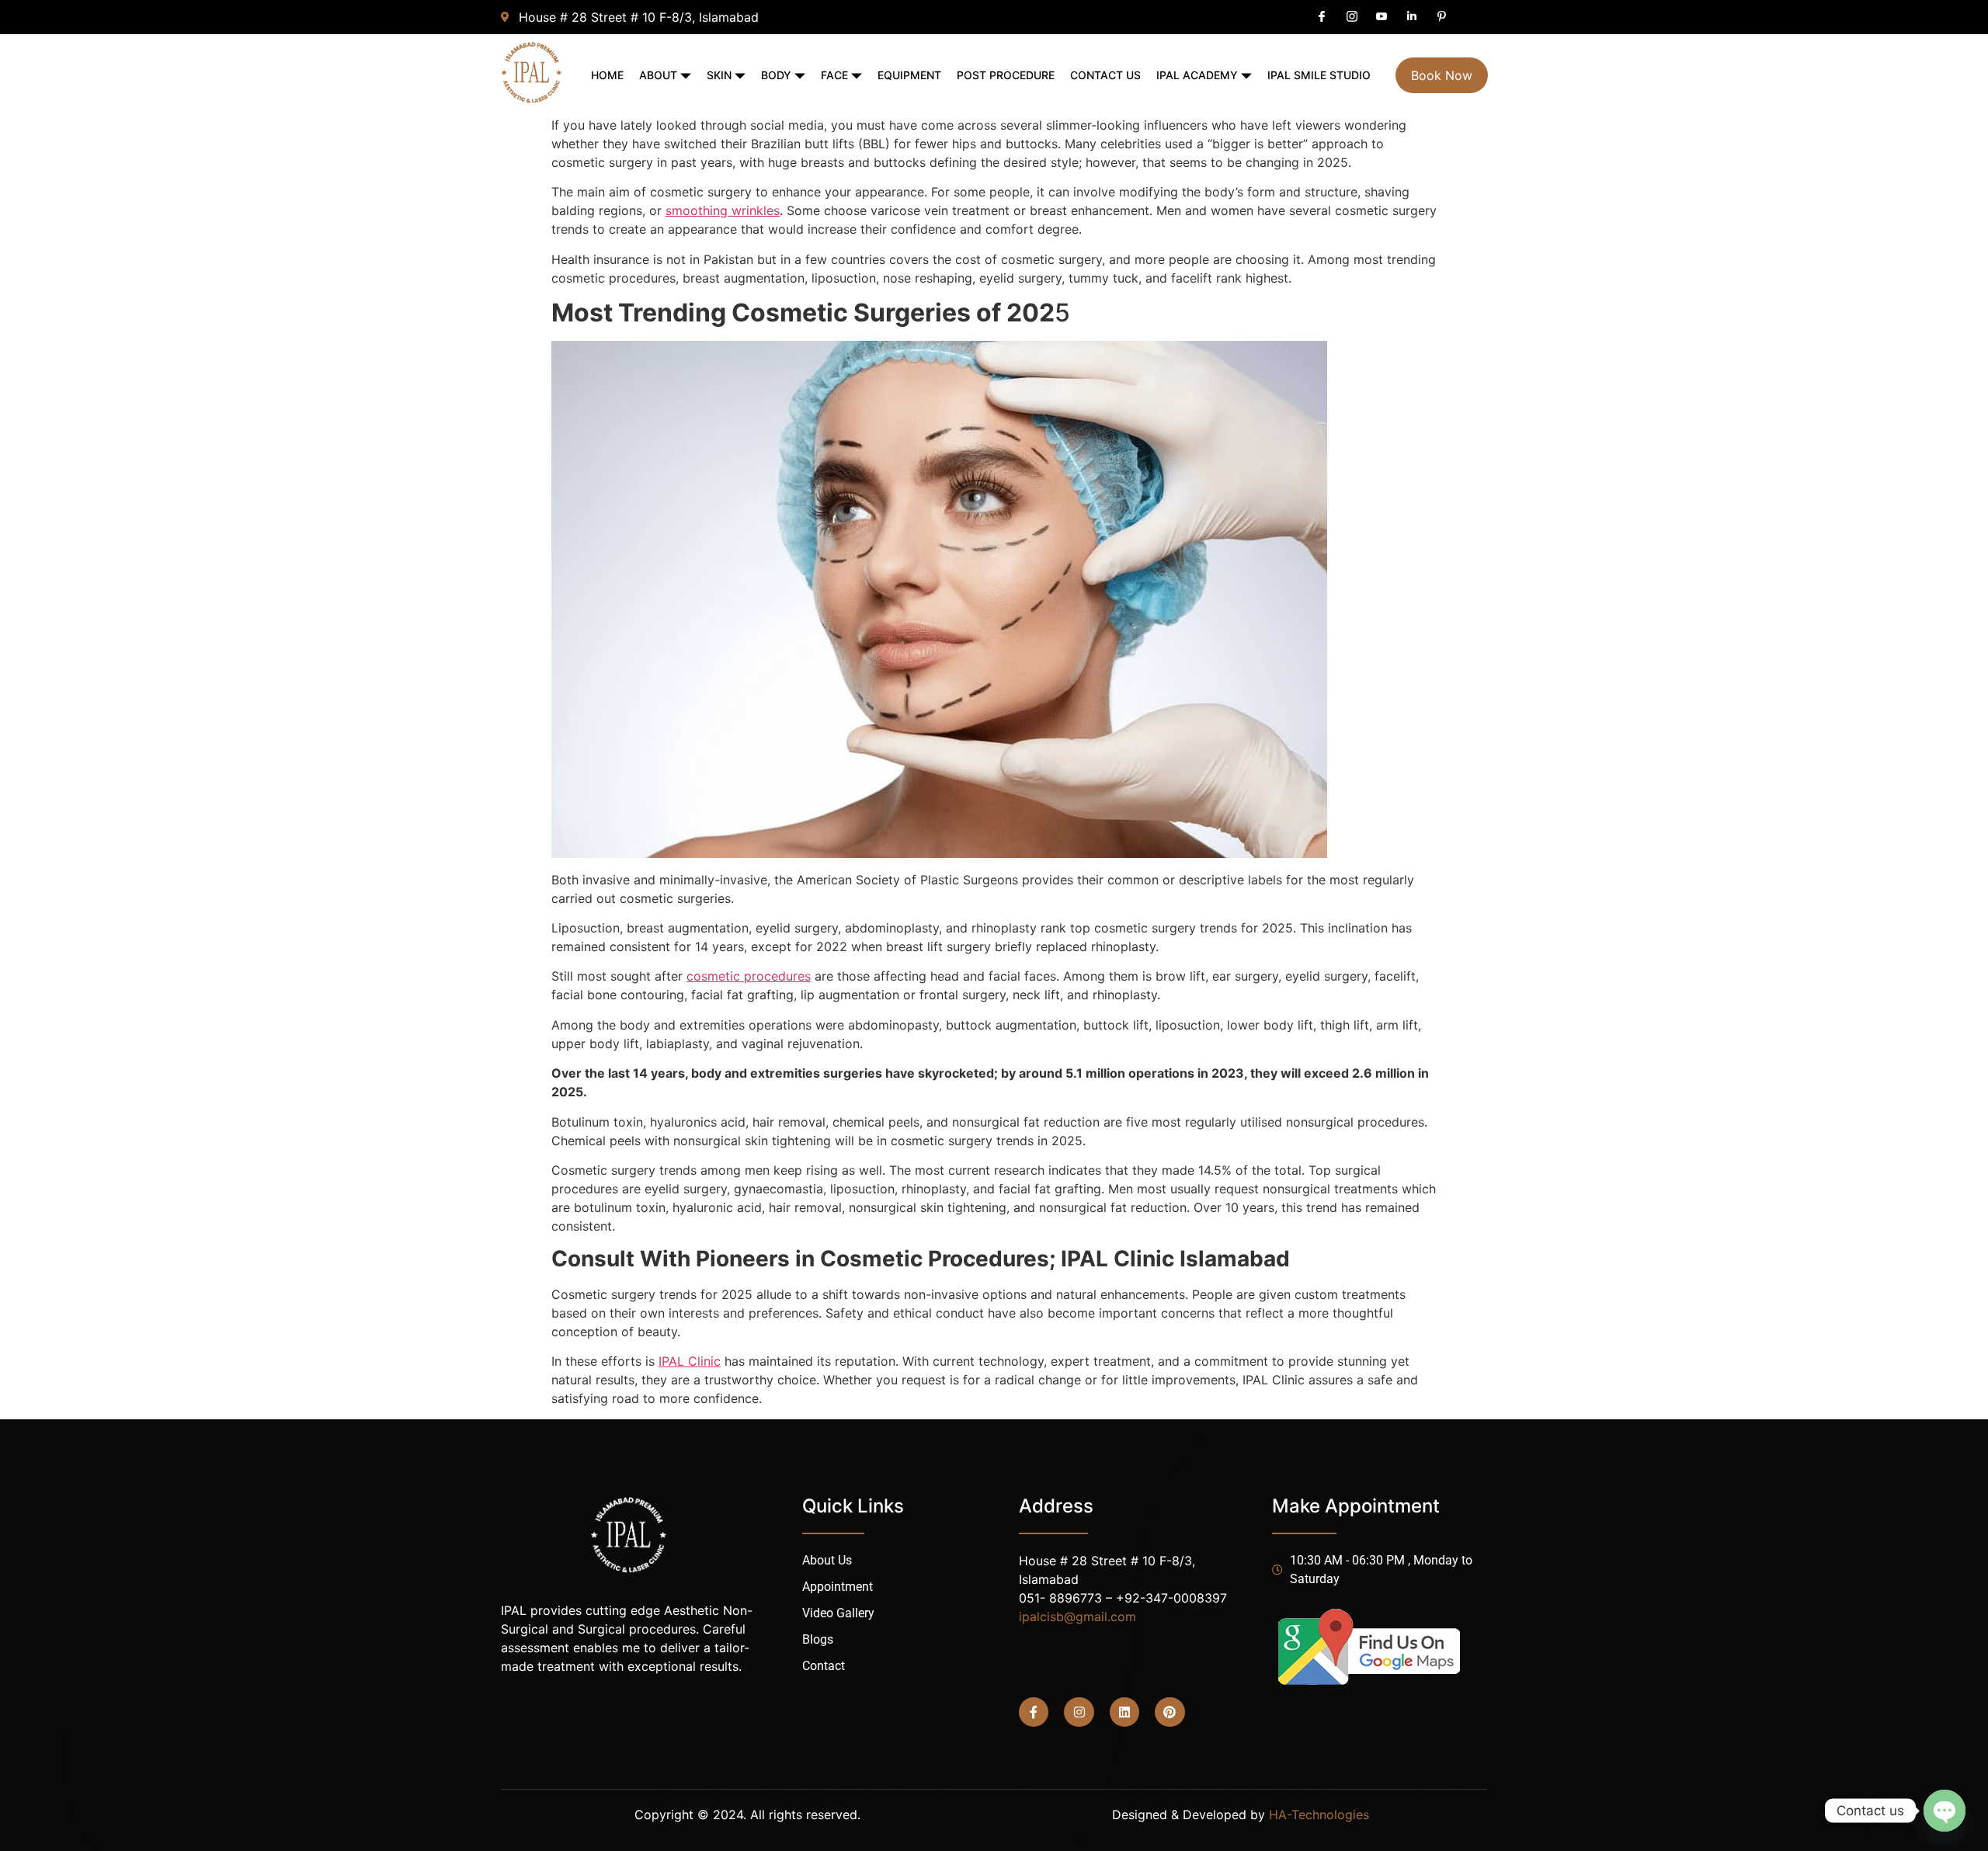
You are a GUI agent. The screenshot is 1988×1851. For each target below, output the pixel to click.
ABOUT (658, 75)
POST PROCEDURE (1006, 75)
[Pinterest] (1170, 1712)
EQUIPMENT (909, 75)
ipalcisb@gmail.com (1077, 1617)
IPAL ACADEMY (1197, 75)
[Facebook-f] (1034, 1712)
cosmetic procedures (749, 976)
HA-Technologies (1319, 1815)
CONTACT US (1105, 75)
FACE (834, 75)
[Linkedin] (1124, 1712)
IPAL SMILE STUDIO (1319, 75)
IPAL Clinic (690, 1361)
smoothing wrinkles (723, 210)
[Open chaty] (1945, 1811)
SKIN (719, 75)
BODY (776, 75)
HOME (607, 75)
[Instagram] (1079, 1712)
